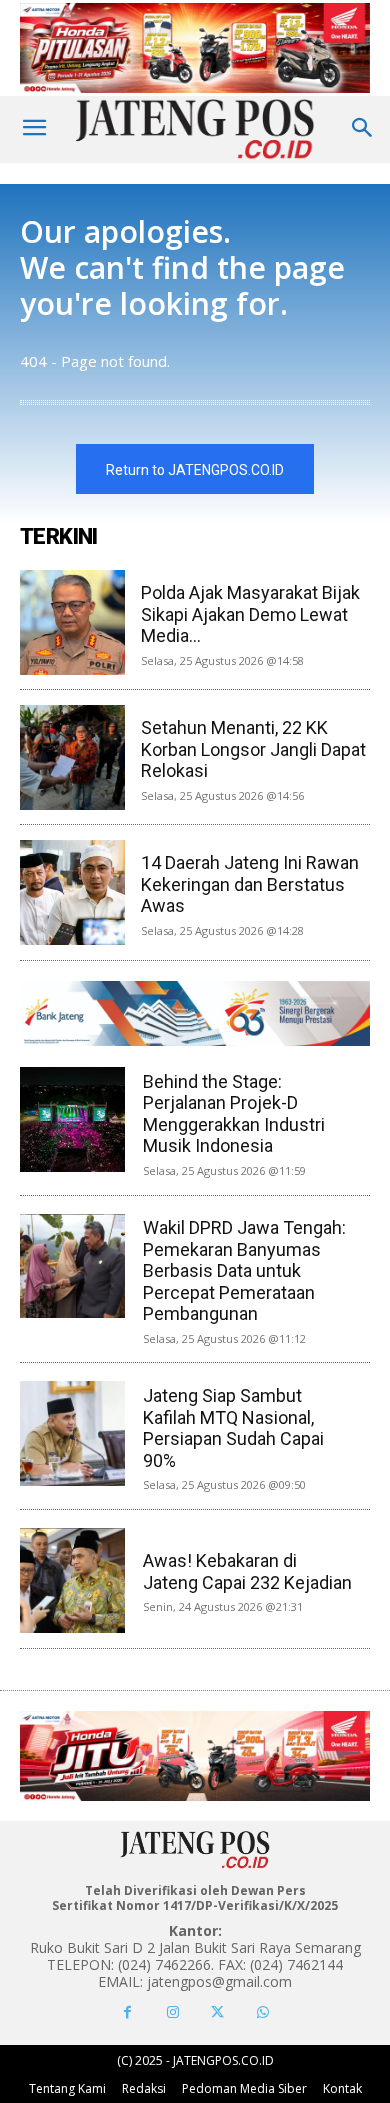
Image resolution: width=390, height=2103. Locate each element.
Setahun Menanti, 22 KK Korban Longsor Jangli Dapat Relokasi (253, 749)
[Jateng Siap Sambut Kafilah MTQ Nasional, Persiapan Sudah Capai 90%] (72, 1433)
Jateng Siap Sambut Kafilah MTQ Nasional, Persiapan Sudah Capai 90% (233, 1428)
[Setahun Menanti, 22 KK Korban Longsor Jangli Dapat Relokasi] (72, 757)
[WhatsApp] (262, 2012)
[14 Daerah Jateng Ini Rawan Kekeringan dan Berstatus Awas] (72, 892)
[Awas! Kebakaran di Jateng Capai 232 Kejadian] (72, 1580)
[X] (217, 2012)
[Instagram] (172, 2012)
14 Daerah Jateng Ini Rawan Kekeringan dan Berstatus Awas (250, 884)
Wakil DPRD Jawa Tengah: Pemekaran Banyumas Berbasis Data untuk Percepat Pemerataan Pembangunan (244, 1270)
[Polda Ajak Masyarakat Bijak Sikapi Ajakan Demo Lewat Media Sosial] (72, 622)
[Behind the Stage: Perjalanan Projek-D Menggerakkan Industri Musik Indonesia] (72, 1119)
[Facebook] (127, 2012)
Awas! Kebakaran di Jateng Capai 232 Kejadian (247, 1571)
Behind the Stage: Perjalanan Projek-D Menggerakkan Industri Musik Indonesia (234, 1114)
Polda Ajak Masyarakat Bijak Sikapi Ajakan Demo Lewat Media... (250, 614)
